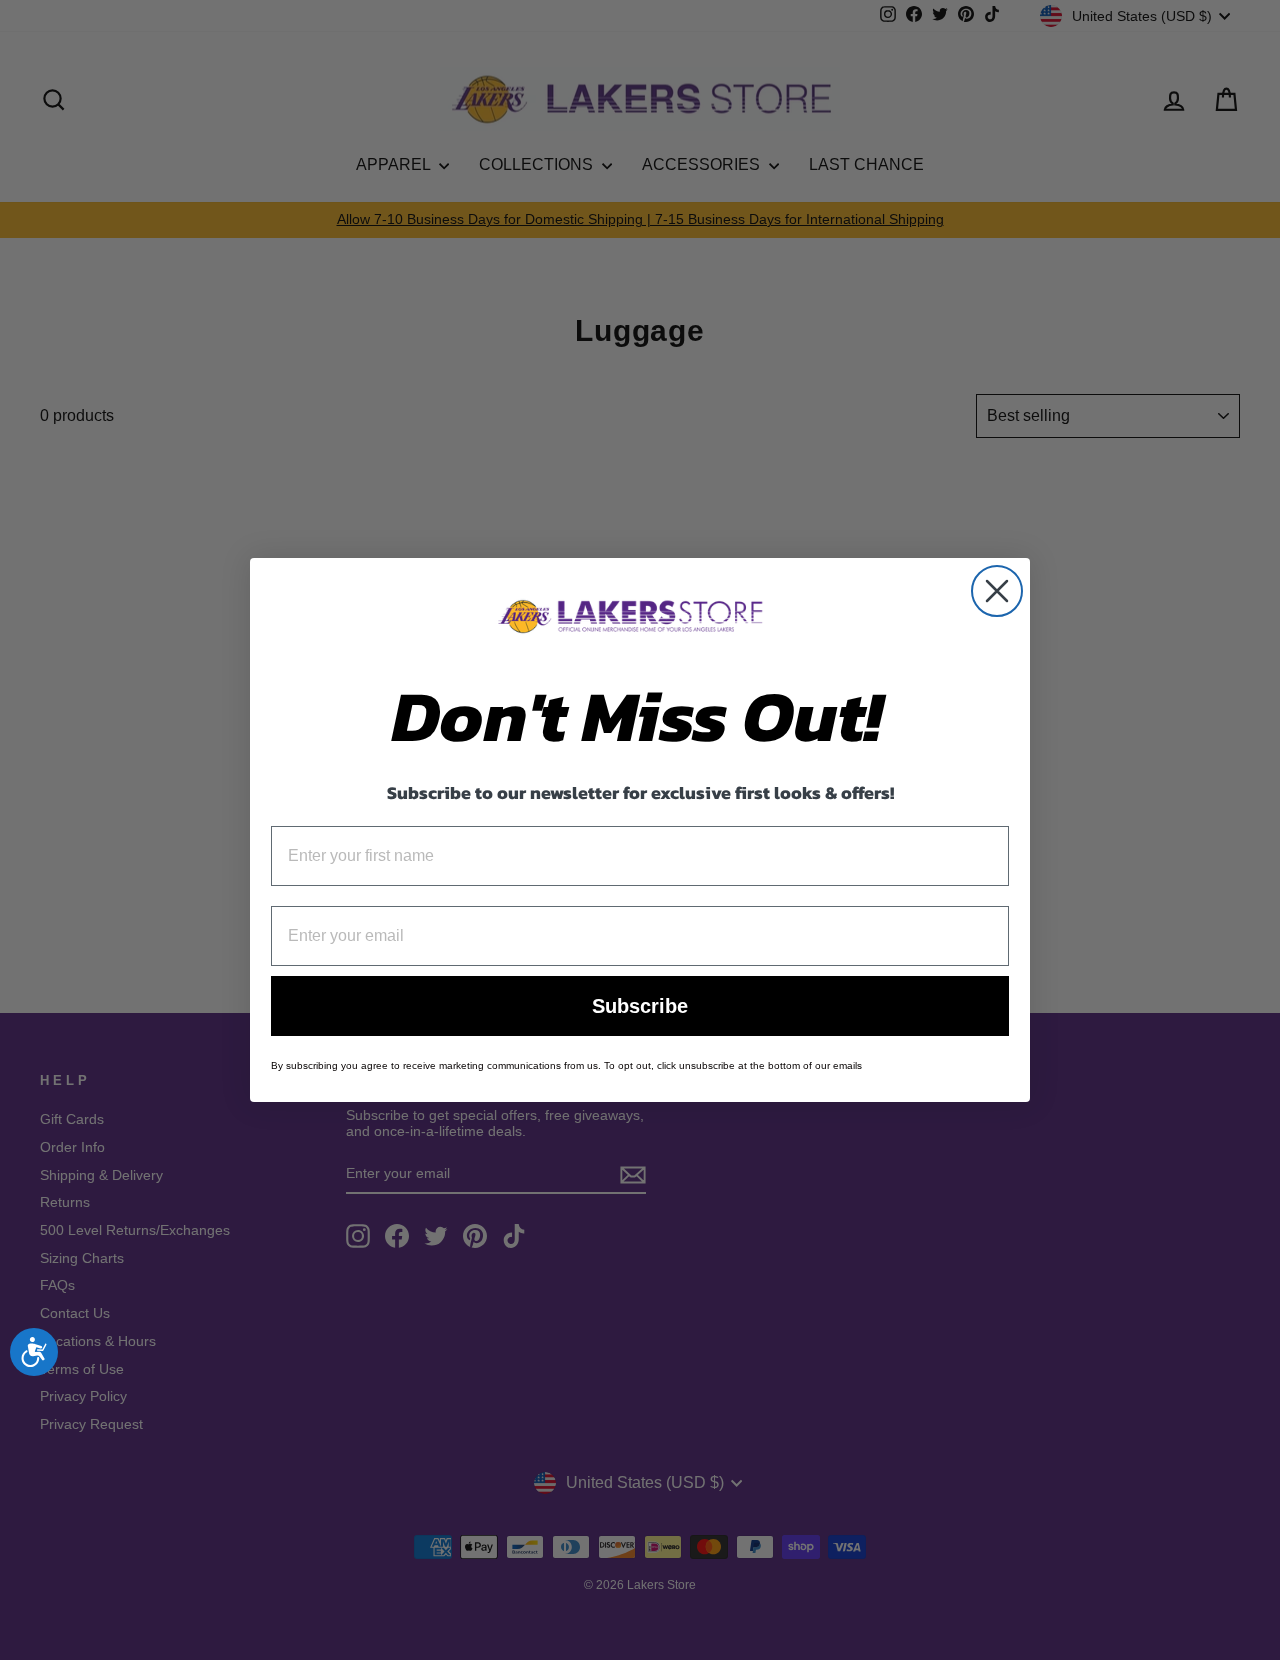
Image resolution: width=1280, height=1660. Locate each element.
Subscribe (640, 1006)
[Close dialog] (997, 591)
